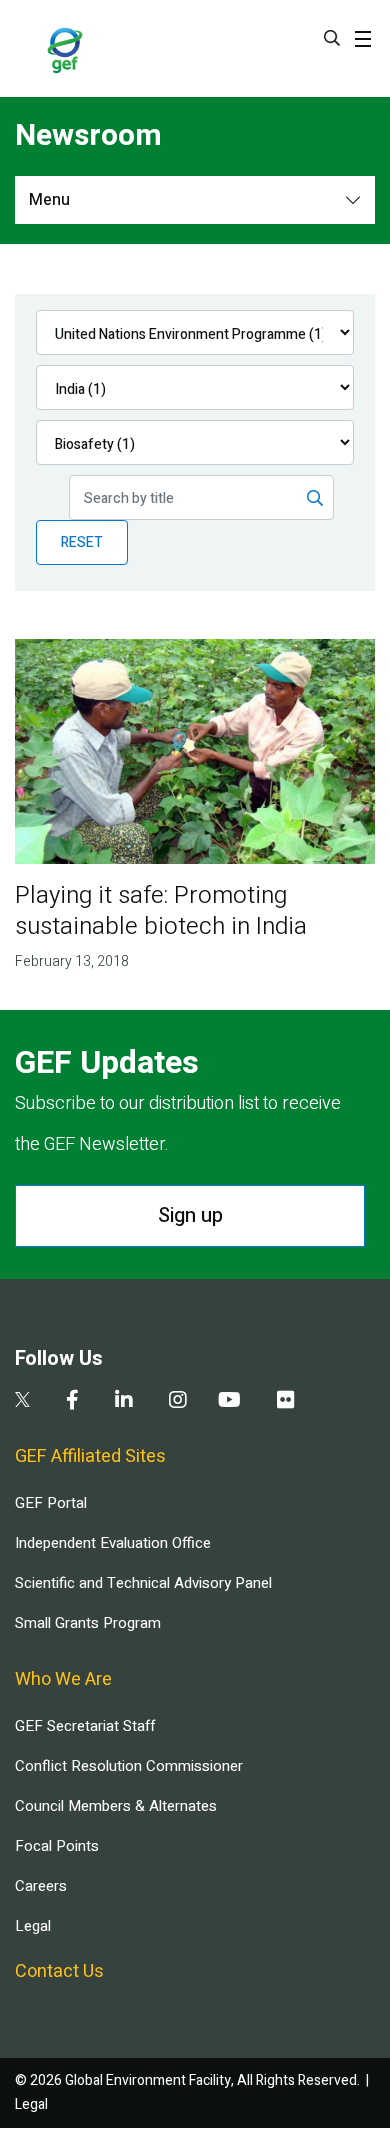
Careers (41, 1886)
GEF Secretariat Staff (85, 1726)
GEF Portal (51, 1503)
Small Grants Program (88, 1623)
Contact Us (59, 1971)
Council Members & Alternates (116, 1806)
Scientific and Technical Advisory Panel (143, 1583)
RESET (82, 542)
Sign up (190, 1215)
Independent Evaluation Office (113, 1543)
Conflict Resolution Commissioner (129, 1766)
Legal (33, 1926)
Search (332, 38)
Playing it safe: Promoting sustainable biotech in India (161, 911)
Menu (49, 200)
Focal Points (57, 1846)
